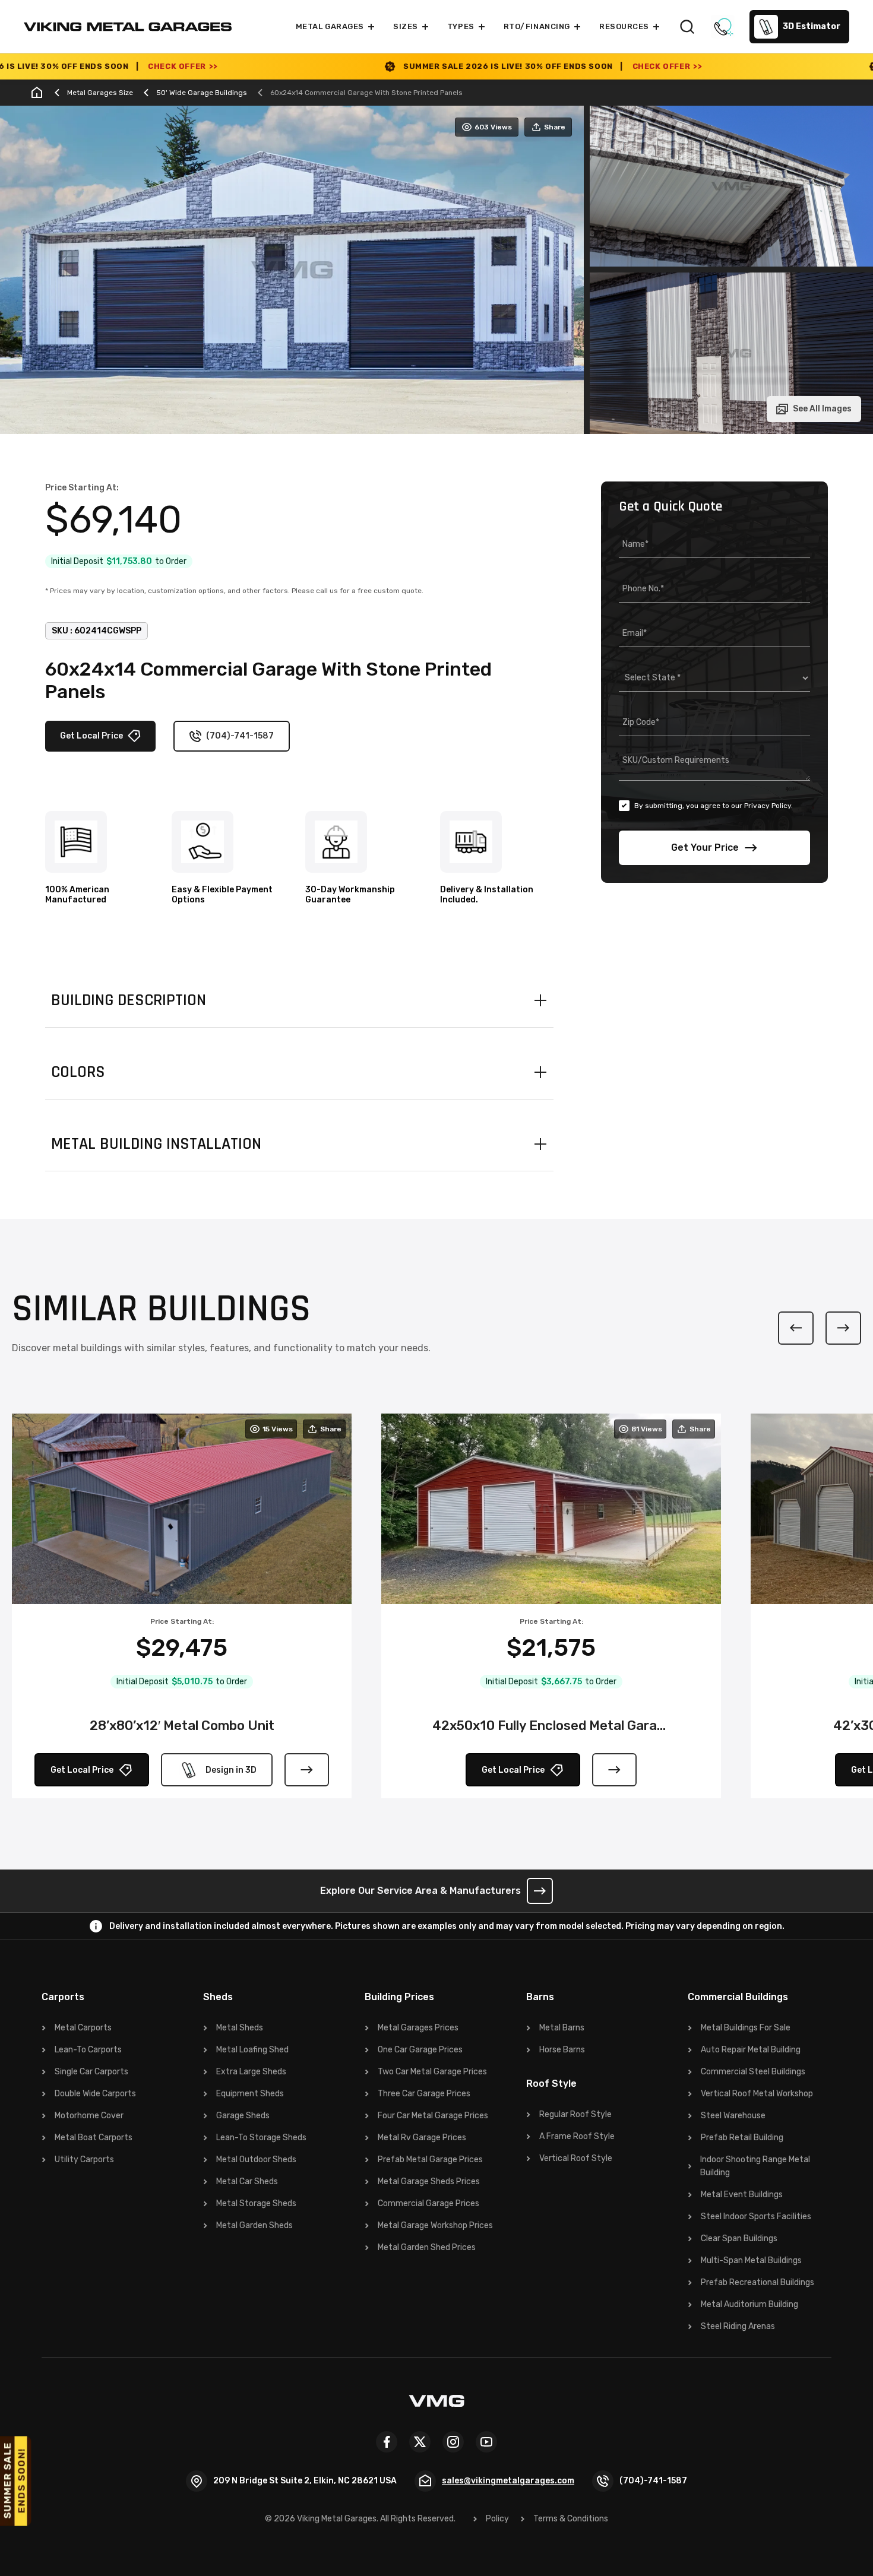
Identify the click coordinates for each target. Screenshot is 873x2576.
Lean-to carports (88, 2050)
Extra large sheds (251, 2072)
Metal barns (562, 2028)
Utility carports (84, 2160)
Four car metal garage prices (433, 2116)
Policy (497, 2519)
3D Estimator (812, 26)
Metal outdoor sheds (256, 2160)
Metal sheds (240, 2028)
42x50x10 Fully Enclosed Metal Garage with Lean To (551, 1726)
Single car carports (91, 2072)
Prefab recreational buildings (757, 2282)
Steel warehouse (733, 2116)
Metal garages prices (418, 2028)
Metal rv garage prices (422, 2138)
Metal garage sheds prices (429, 2181)
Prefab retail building (742, 2138)
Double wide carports (95, 2094)
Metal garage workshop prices (435, 2225)
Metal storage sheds (256, 2203)
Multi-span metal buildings (751, 2260)
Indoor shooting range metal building (755, 2166)
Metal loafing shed (252, 2050)
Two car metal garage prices (432, 2072)
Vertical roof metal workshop (757, 2094)
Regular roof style (575, 2114)
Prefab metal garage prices (430, 2160)
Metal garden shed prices (427, 2247)
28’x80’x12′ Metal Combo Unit (182, 1726)
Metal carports (83, 2028)
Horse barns (562, 2050)
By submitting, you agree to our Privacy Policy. (714, 806)
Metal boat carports (94, 2138)
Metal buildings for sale (746, 2028)
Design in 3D (231, 1770)
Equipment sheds (250, 2094)
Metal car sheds (247, 2181)
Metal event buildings (742, 2195)
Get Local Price (91, 736)
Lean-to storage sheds (261, 2138)
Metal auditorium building (749, 2304)
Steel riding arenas (738, 2326)
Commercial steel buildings (753, 2072)
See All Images (822, 409)
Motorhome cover (89, 2116)
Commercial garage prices (428, 2203)
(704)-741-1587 (240, 736)
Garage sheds (243, 2116)
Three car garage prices (424, 2094)
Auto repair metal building (751, 2050)
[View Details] (307, 1770)
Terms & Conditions (571, 2519)
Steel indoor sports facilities (756, 2217)
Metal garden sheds (254, 2225)
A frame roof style (577, 2136)
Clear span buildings (739, 2238)
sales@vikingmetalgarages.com (508, 2481)
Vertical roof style (576, 2158)
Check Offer (496, 66)
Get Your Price (705, 847)
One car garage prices (420, 2050)
